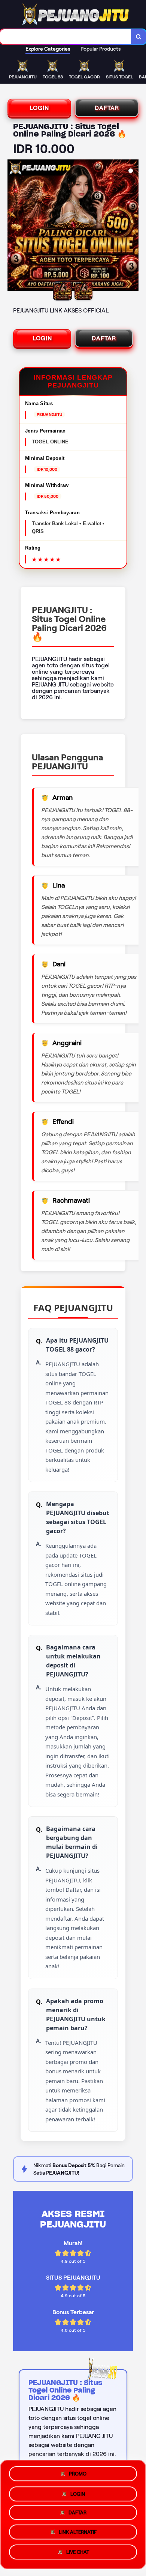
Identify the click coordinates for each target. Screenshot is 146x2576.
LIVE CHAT (78, 2555)
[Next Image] (133, 226)
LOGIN (39, 108)
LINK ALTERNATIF (78, 2535)
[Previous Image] (13, 226)
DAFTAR (107, 108)
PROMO (78, 2472)
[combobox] (66, 37)
